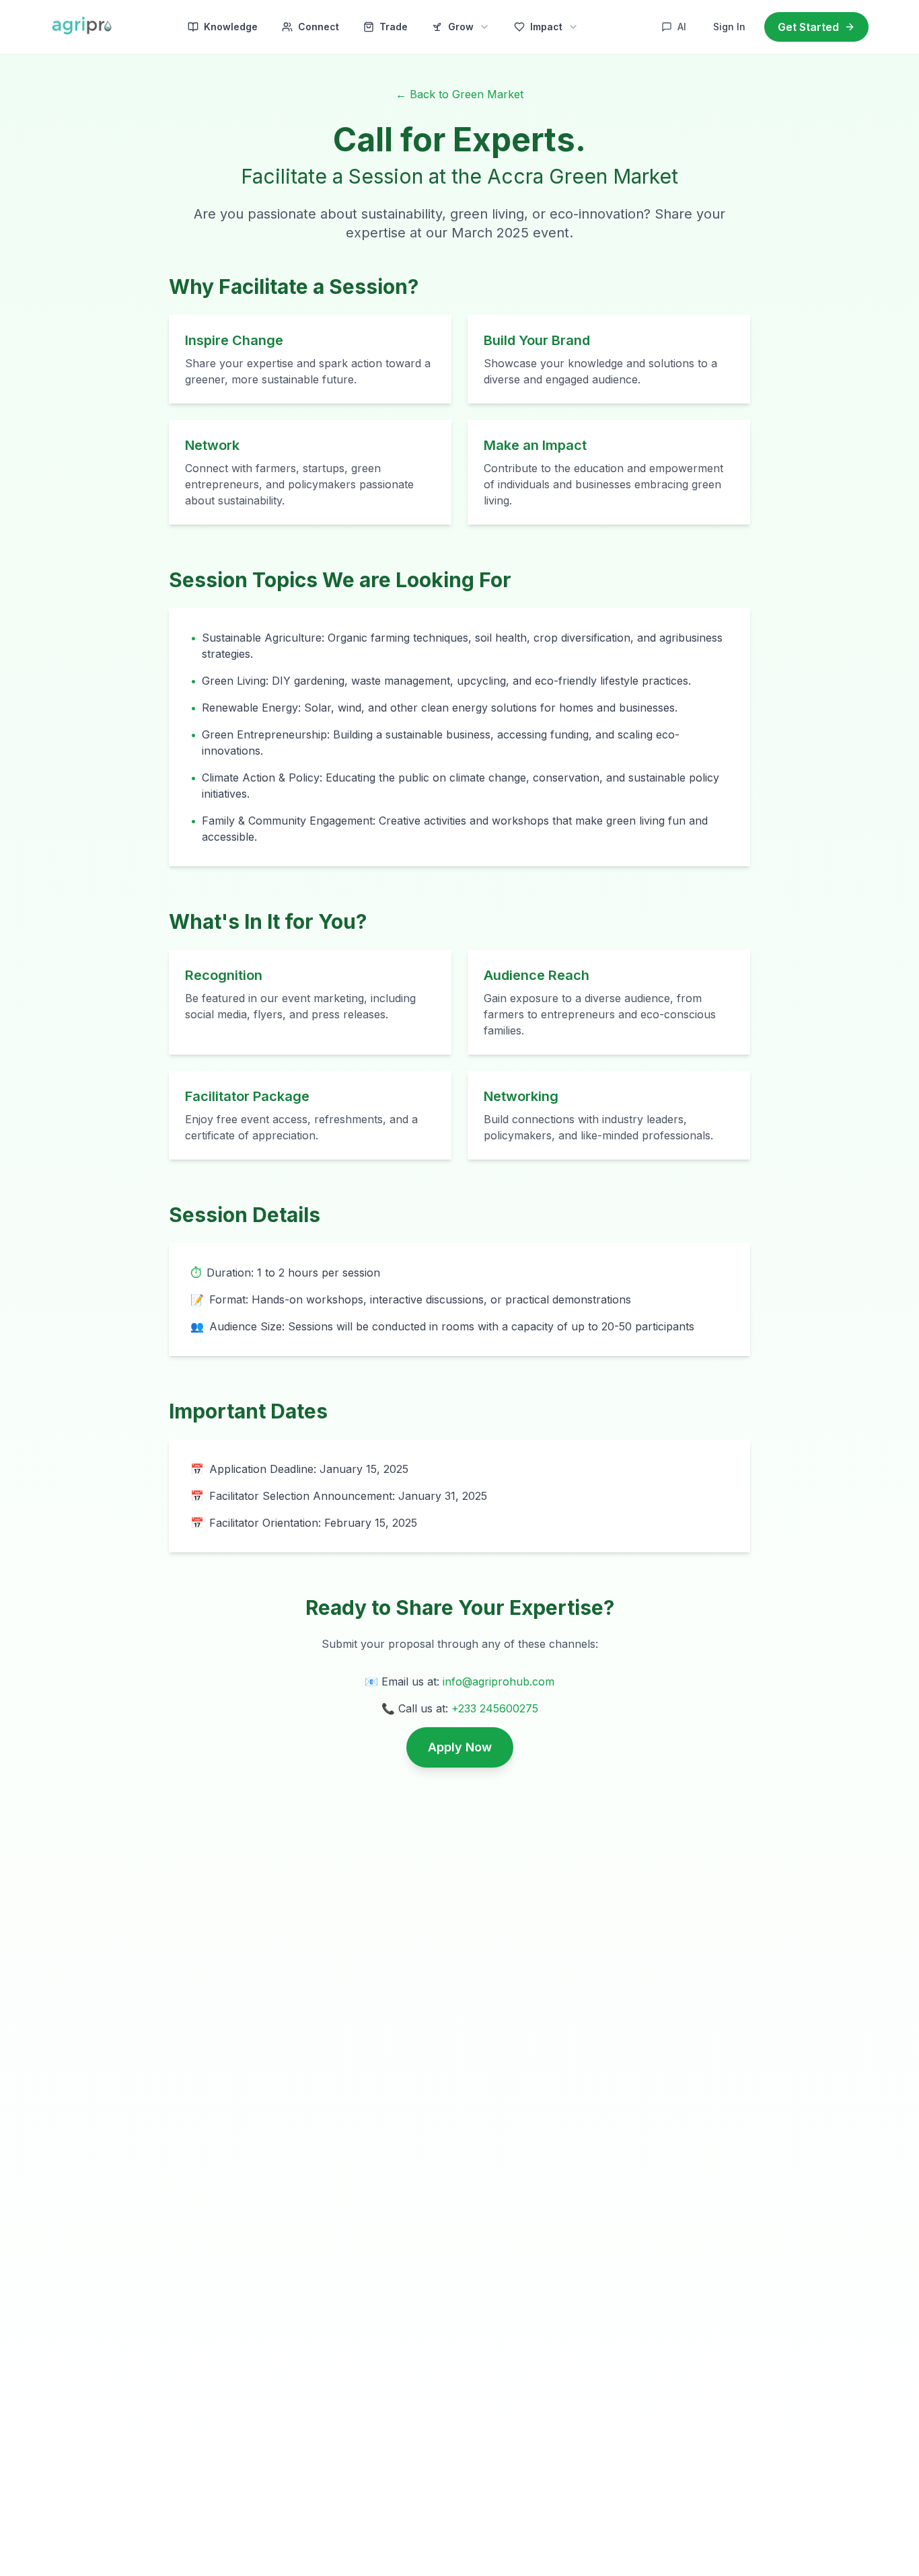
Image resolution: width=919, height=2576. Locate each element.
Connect (319, 27)
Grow (461, 27)
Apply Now (460, 1747)
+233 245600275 (495, 1708)
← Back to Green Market (459, 94)
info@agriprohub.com (499, 1681)
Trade (394, 27)
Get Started (808, 27)
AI (682, 27)
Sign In (729, 27)
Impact (546, 27)
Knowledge (231, 27)
